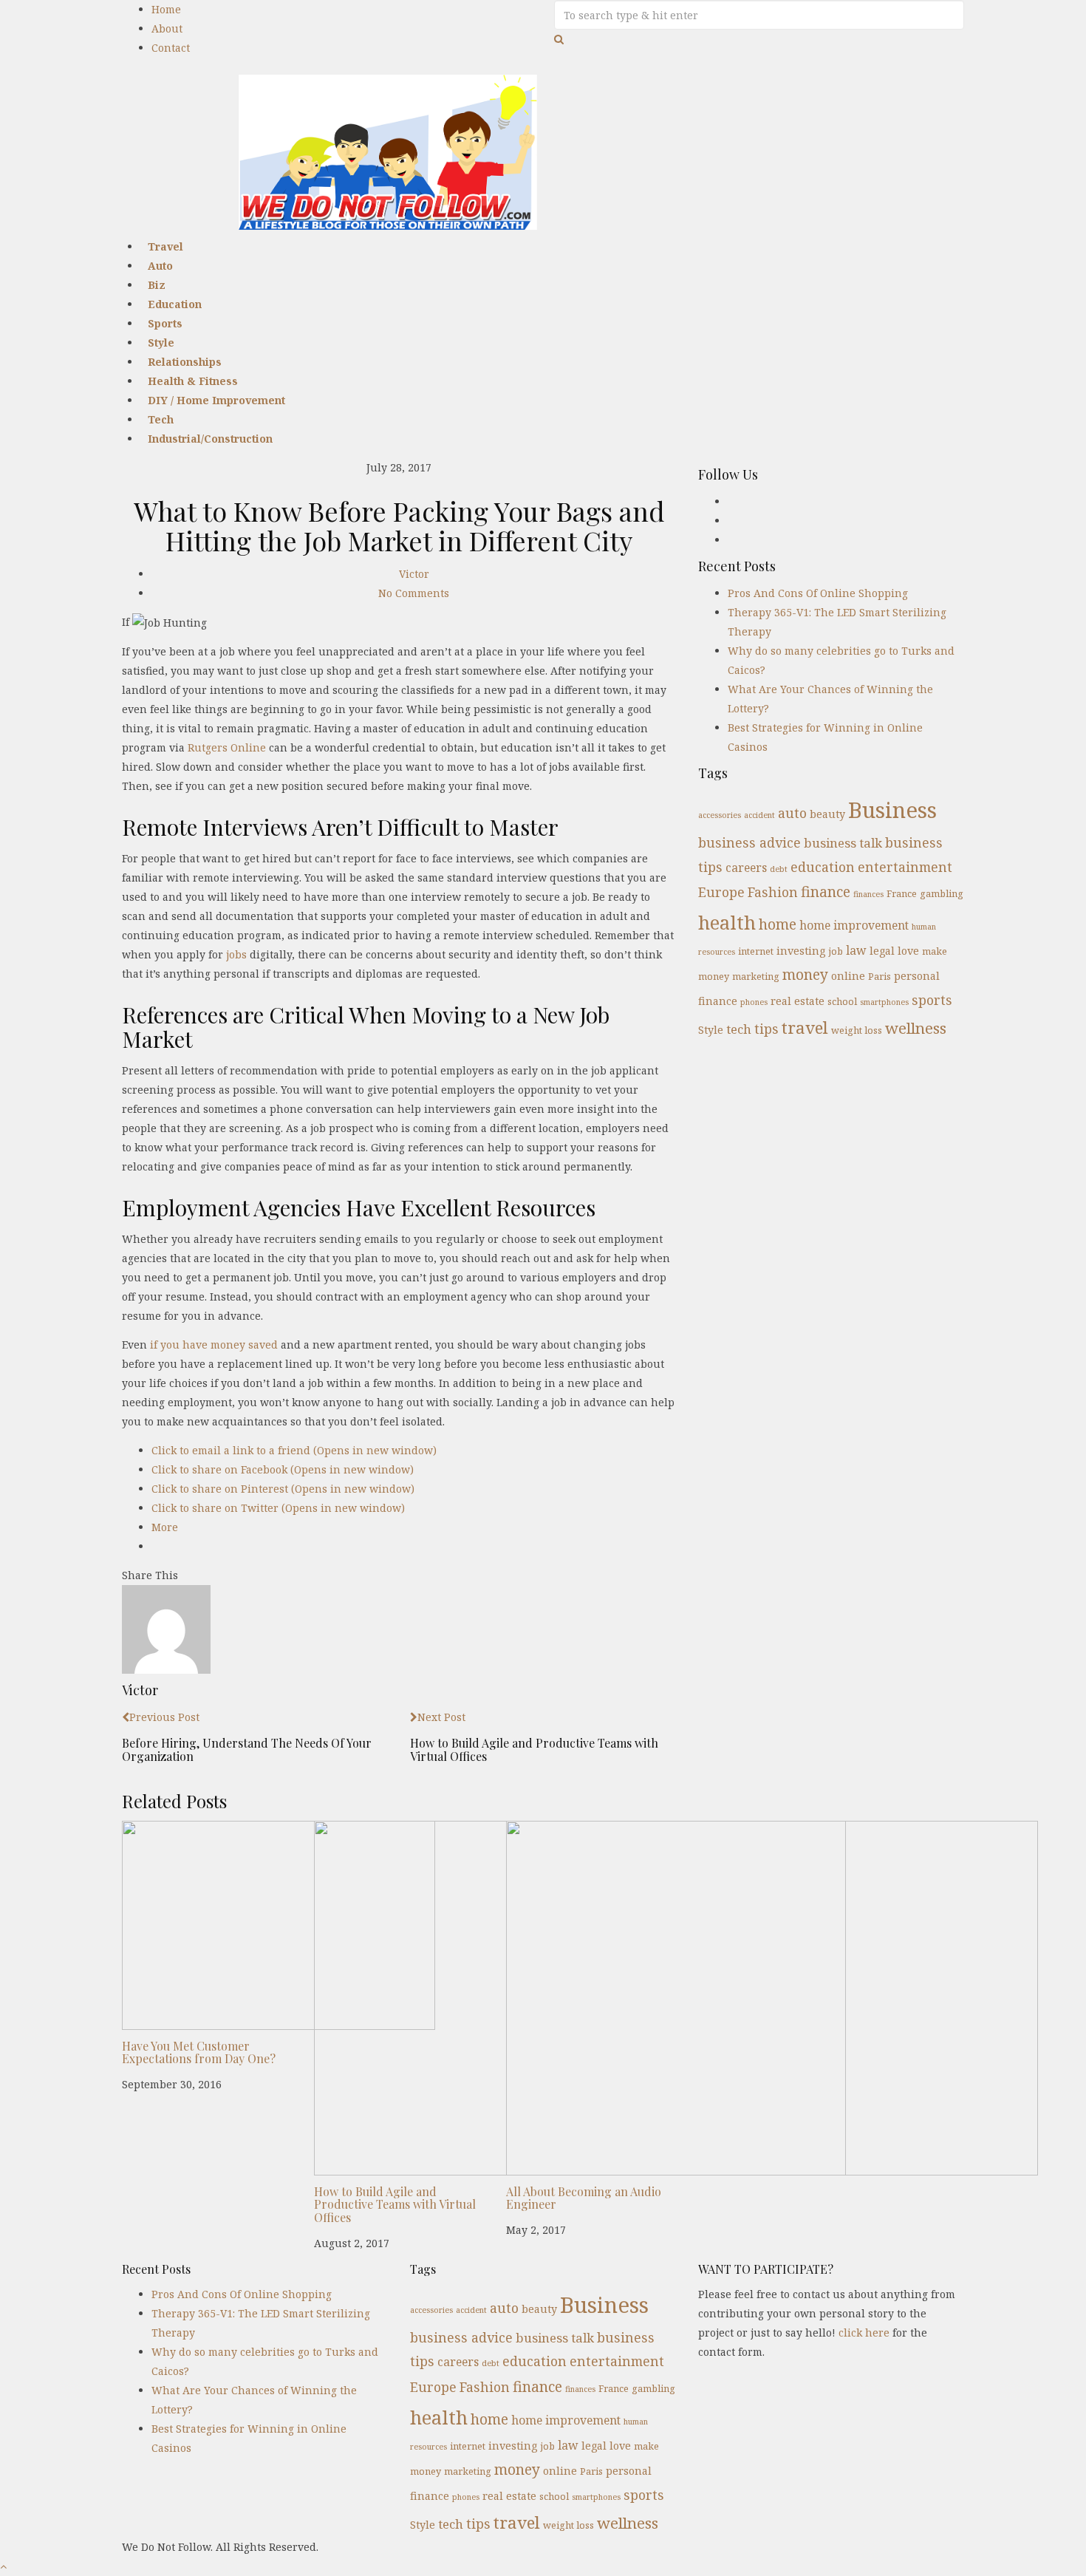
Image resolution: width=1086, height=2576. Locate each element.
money (805, 974)
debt (779, 869)
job (836, 951)
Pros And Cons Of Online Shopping (818, 593)
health (727, 922)
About (167, 28)
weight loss (857, 1030)
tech (739, 1029)
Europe (721, 892)
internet (756, 951)
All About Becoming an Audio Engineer (584, 2198)
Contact (171, 48)
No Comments (414, 593)
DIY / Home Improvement (216, 400)
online (848, 976)
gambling (942, 893)
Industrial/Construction (210, 439)
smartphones (884, 1002)
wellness (916, 1028)
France (902, 893)
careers (746, 868)
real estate (798, 1001)
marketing (756, 976)
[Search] (559, 39)
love (908, 951)
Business (892, 810)
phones (754, 1002)
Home (166, 9)
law (856, 950)
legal (882, 951)
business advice (749, 842)
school (842, 1001)
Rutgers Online (227, 747)
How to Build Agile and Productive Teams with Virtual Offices (395, 2204)
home (778, 924)
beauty (827, 814)
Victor (414, 574)
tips (766, 1029)
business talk (843, 843)
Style (711, 1030)
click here (864, 2333)
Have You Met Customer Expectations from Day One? (199, 2052)
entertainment (905, 867)
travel (805, 1028)
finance (826, 892)
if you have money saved (214, 1345)
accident (759, 815)
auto (792, 813)
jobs (236, 954)
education (823, 867)
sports (932, 1000)
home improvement (854, 925)
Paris (880, 976)
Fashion (773, 892)
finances (868, 894)
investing (801, 951)
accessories (720, 815)
